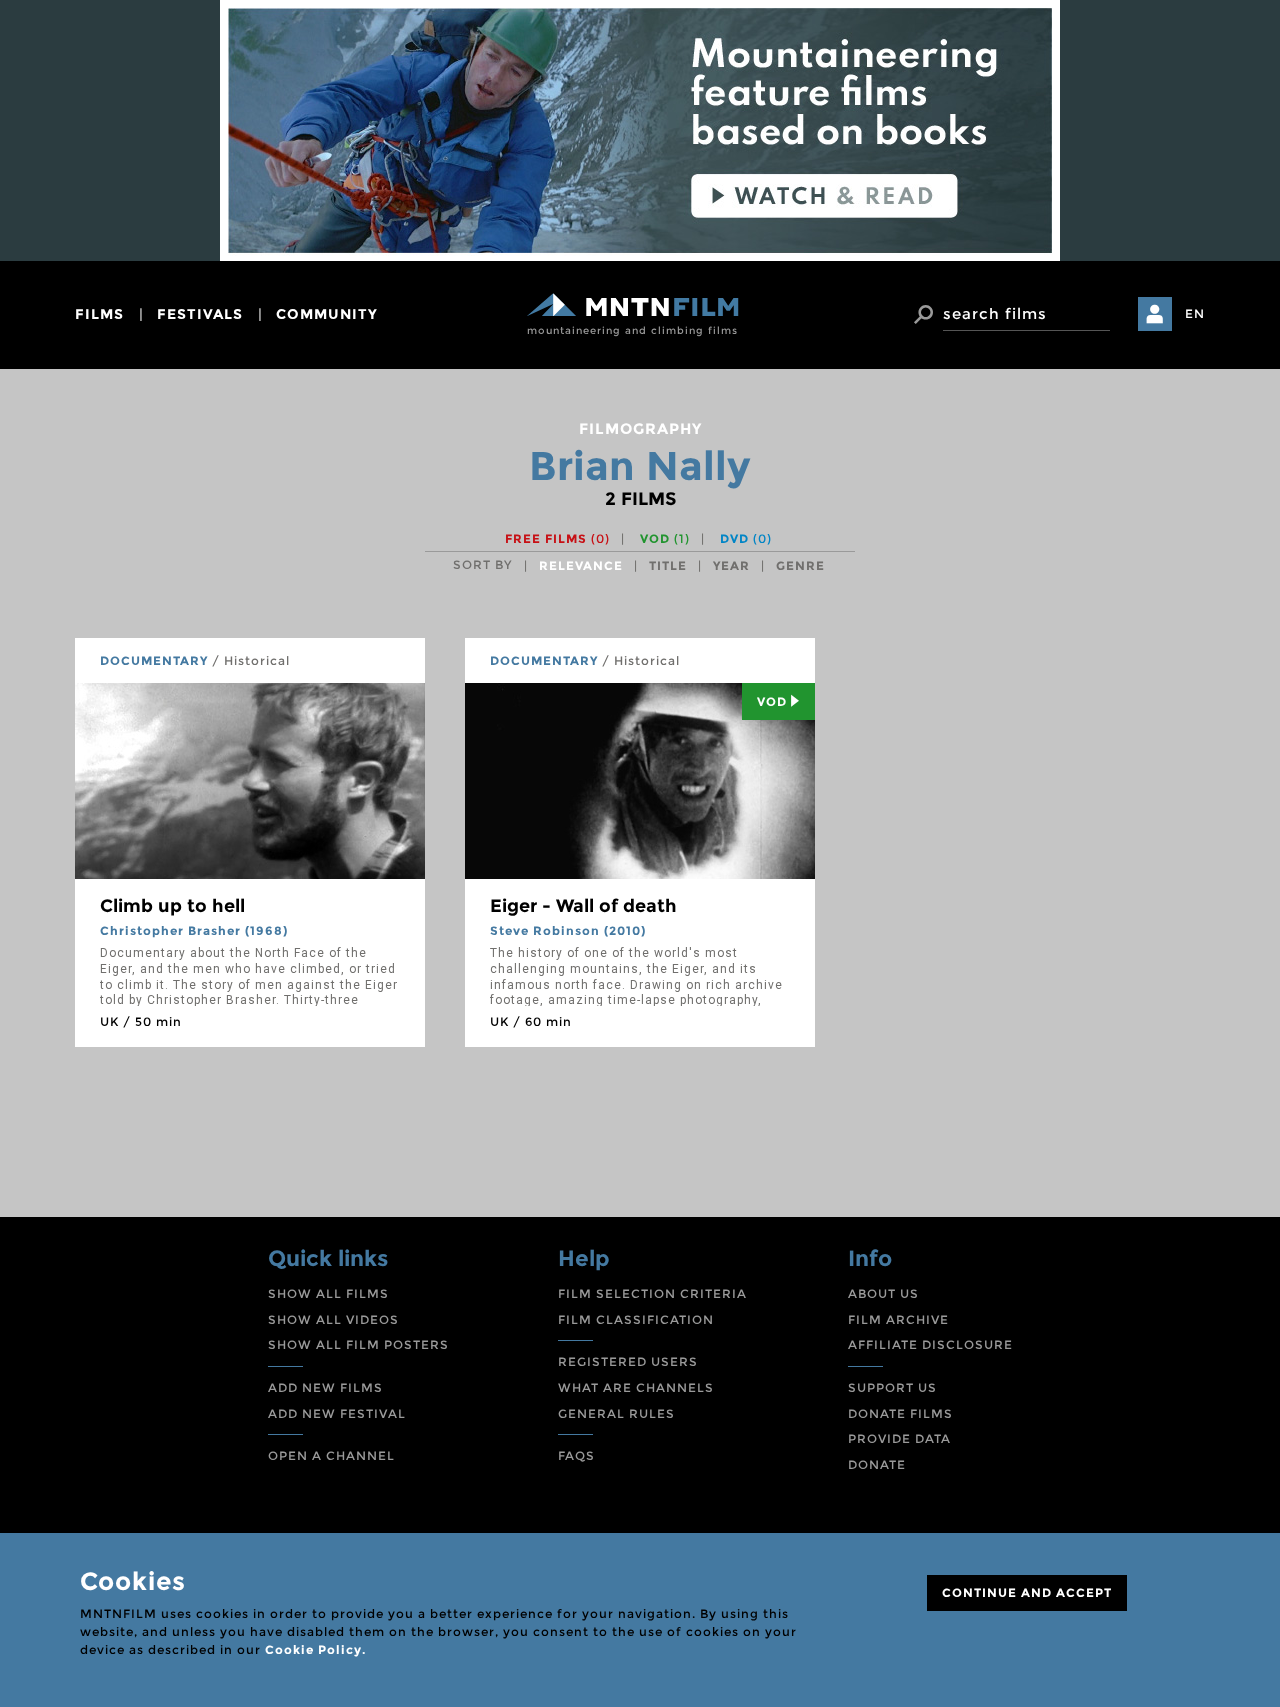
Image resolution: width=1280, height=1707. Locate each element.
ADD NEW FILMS (325, 1387)
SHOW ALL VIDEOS (333, 1319)
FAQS (576, 1455)
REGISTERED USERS (628, 1361)
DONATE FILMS (900, 1413)
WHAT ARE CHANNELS (636, 1387)
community (327, 314)
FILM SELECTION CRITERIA (652, 1293)
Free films (557, 538)
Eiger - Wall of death (583, 906)
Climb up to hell (172, 906)
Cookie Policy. (315, 1649)
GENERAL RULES (616, 1413)
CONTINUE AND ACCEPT (1027, 1592)
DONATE (877, 1464)
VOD (665, 538)
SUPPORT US (892, 1387)
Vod (772, 701)
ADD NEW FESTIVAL (337, 1413)
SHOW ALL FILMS (328, 1293)
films (99, 314)
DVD (746, 538)
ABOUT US (883, 1293)
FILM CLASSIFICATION (636, 1319)
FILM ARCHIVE (898, 1319)
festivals (200, 314)
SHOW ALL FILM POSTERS (358, 1344)
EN (1195, 313)
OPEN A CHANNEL (331, 1455)
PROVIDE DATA (899, 1438)
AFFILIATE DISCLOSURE (930, 1344)
